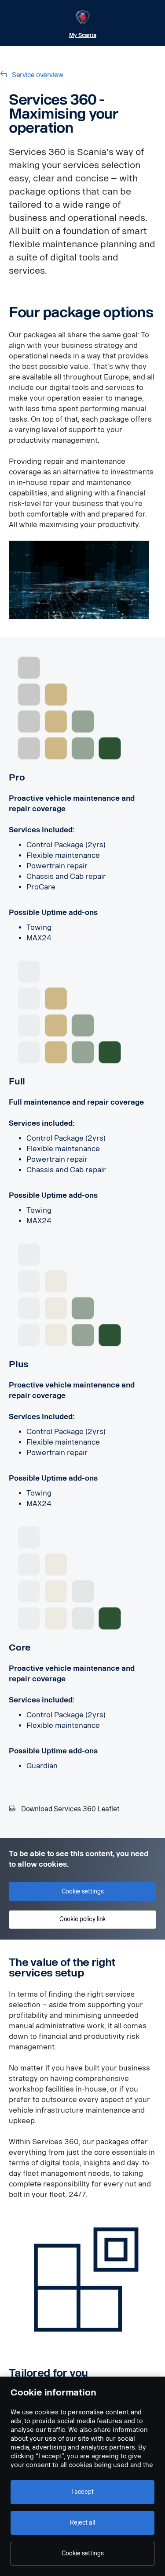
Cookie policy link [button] (82, 1919)
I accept (82, 2492)
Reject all (82, 2523)
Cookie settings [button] (83, 1891)
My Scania (83, 35)
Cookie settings (83, 2553)
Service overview (38, 75)
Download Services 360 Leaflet (70, 1809)
